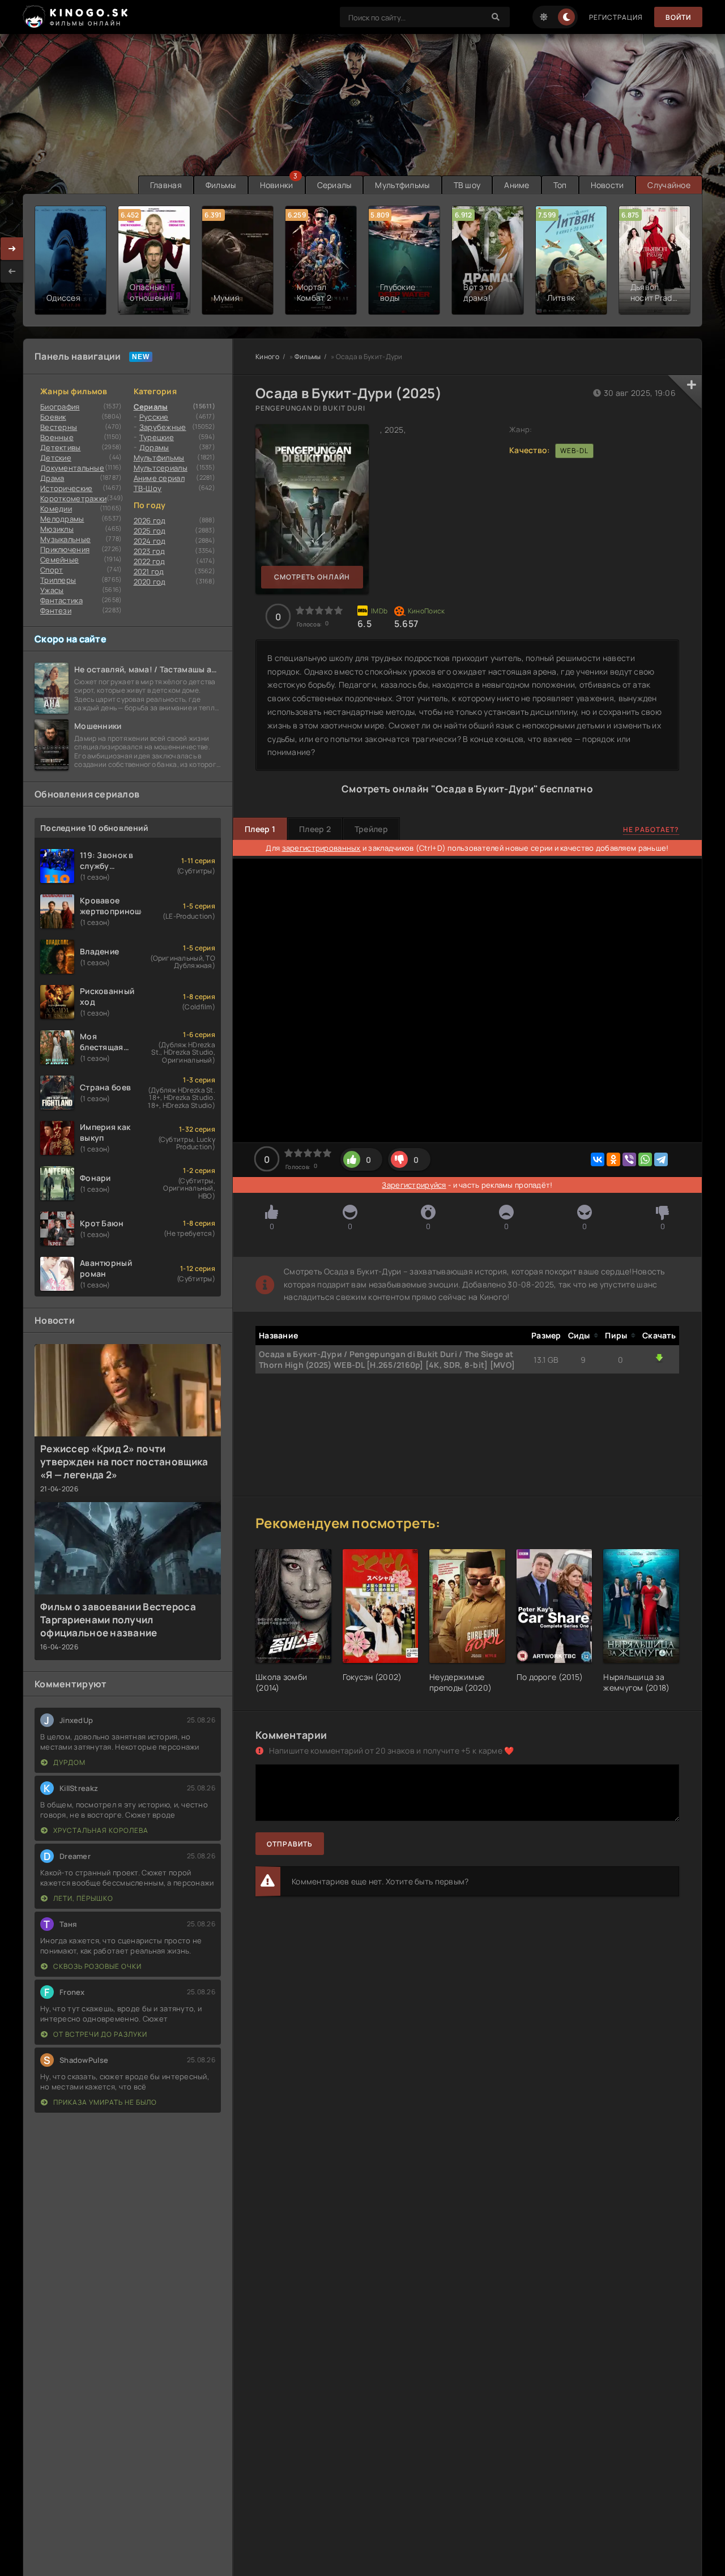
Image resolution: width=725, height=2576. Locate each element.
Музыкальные (65, 539)
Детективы (61, 447)
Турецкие (157, 437)
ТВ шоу (467, 185)
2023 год (150, 551)
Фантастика (61, 600)
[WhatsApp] (645, 1159)
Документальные (72, 468)
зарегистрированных (321, 848)
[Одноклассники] (613, 1159)
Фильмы (221, 185)
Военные (57, 437)
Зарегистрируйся (414, 1185)
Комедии (56, 509)
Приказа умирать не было (104, 2102)
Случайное (669, 185)
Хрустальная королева (100, 1830)
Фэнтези (56, 611)
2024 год (150, 541)
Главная (166, 185)
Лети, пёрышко (82, 1898)
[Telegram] (661, 1159)
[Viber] (629, 1159)
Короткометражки (73, 498)
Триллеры (58, 580)
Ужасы (52, 590)
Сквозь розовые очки (97, 1966)
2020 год (150, 582)
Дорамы (154, 447)
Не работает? (651, 829)
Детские (56, 458)
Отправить (290, 1844)
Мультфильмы (402, 185)
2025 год (150, 531)
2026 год (150, 521)
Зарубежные (163, 427)
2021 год (149, 572)
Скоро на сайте (71, 639)
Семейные (59, 560)
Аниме (517, 185)
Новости (607, 185)
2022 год (150, 561)
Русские (154, 417)
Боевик (53, 417)
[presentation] (12, 271)
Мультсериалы (161, 468)
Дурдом (69, 1762)
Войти (678, 17)
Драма (52, 478)
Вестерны (59, 427)
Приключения (65, 549)
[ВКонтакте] (598, 1159)
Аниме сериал (159, 478)
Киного (268, 357)
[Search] (496, 17)
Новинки (277, 185)
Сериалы (334, 185)
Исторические (66, 488)
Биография (60, 407)
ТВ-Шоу (148, 488)
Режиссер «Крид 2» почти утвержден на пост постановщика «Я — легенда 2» (124, 1462)
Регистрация (616, 17)
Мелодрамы (62, 519)
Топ (560, 185)
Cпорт (52, 570)
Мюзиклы (57, 529)
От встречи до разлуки (99, 2034)
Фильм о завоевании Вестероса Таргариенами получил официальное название (118, 1620)
